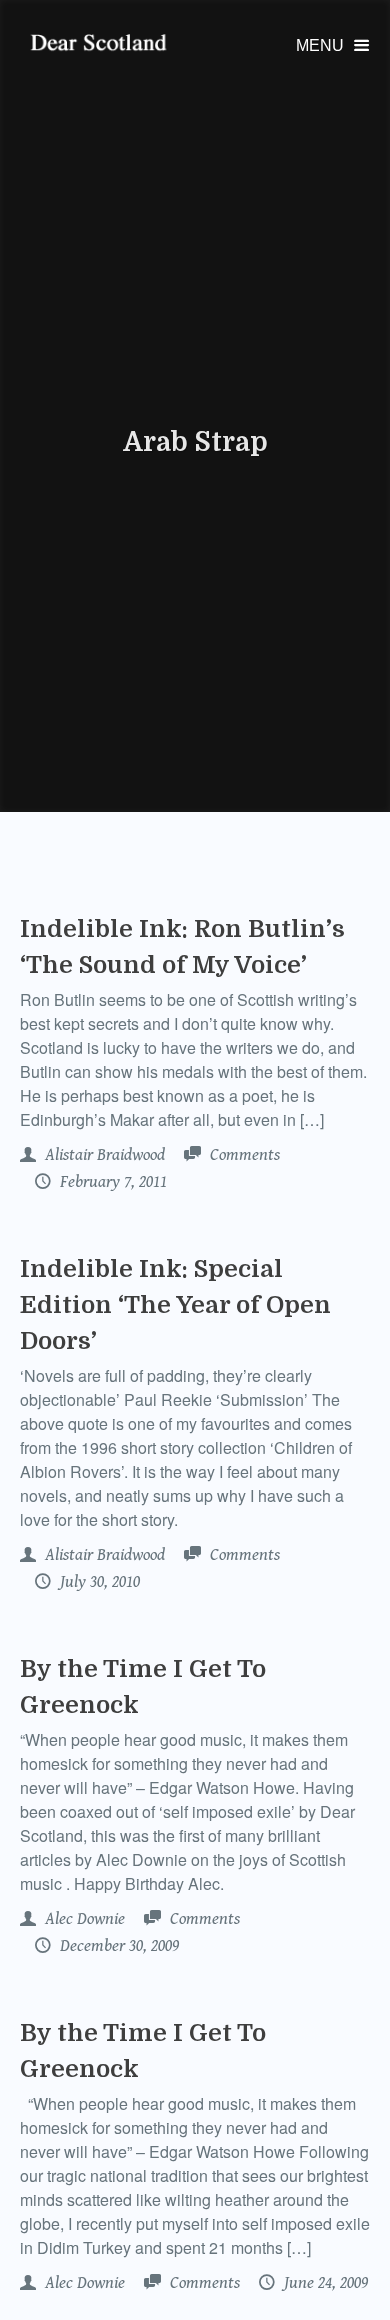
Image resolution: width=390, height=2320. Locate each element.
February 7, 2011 (111, 1182)
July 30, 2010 (98, 1582)
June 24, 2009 (324, 2283)
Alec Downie (83, 1919)
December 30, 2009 (117, 1946)
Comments (243, 1155)
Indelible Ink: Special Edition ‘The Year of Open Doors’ (175, 1305)
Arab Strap (195, 442)
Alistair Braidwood (103, 1155)
